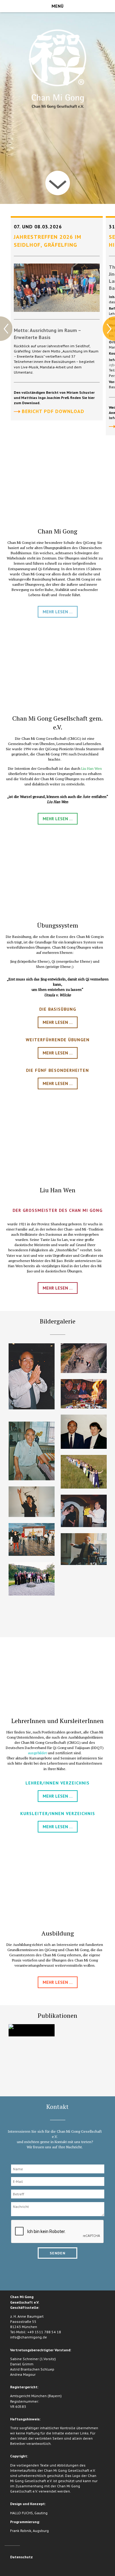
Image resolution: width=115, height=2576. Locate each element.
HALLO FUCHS (21, 2513)
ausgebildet (37, 1753)
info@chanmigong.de (29, 2337)
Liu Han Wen (92, 768)
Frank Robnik (21, 2531)
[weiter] (58, 183)
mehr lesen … (58, 612)
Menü (57, 6)
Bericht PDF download (52, 411)
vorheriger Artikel (6, 329)
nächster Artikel (109, 329)
